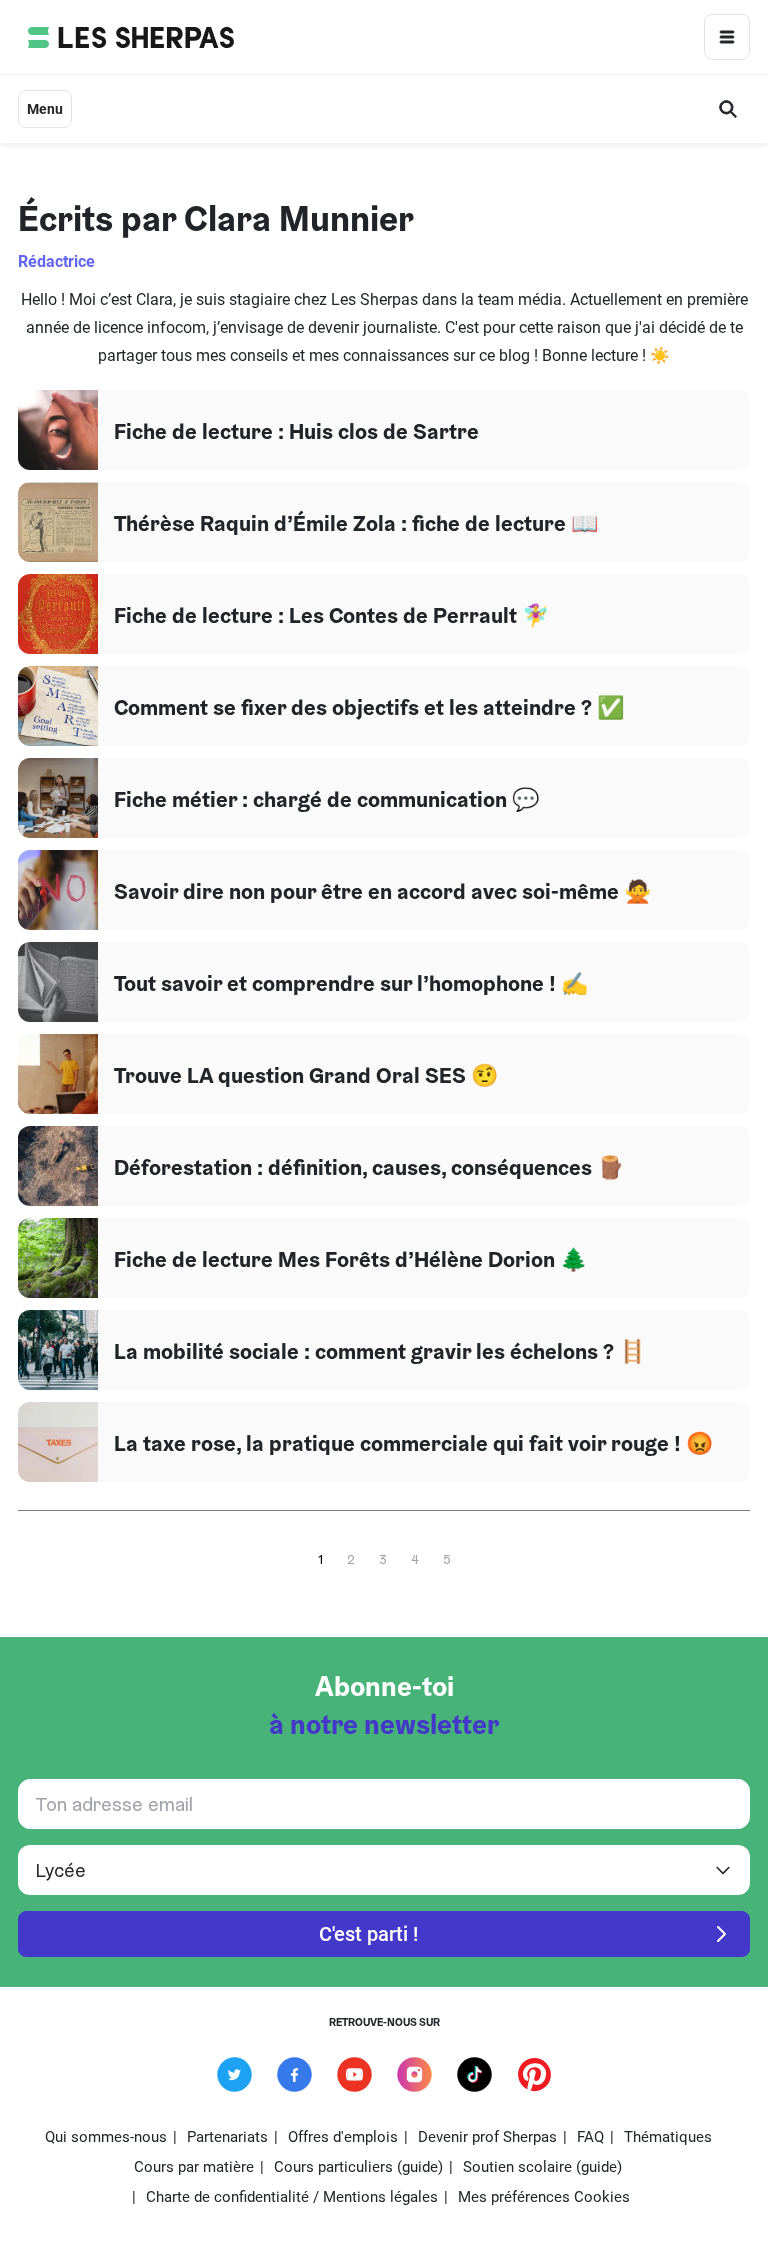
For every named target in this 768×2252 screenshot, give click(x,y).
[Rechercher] (728, 109)
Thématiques (668, 2137)
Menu (45, 109)
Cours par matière (194, 2167)
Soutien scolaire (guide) (542, 2167)
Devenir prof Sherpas (487, 2137)
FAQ (590, 2137)
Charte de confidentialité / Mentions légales (292, 2197)
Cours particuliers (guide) (358, 2167)
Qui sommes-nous (106, 2137)
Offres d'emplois (343, 2137)
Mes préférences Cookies (544, 2197)
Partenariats (227, 2137)
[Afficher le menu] (727, 37)
